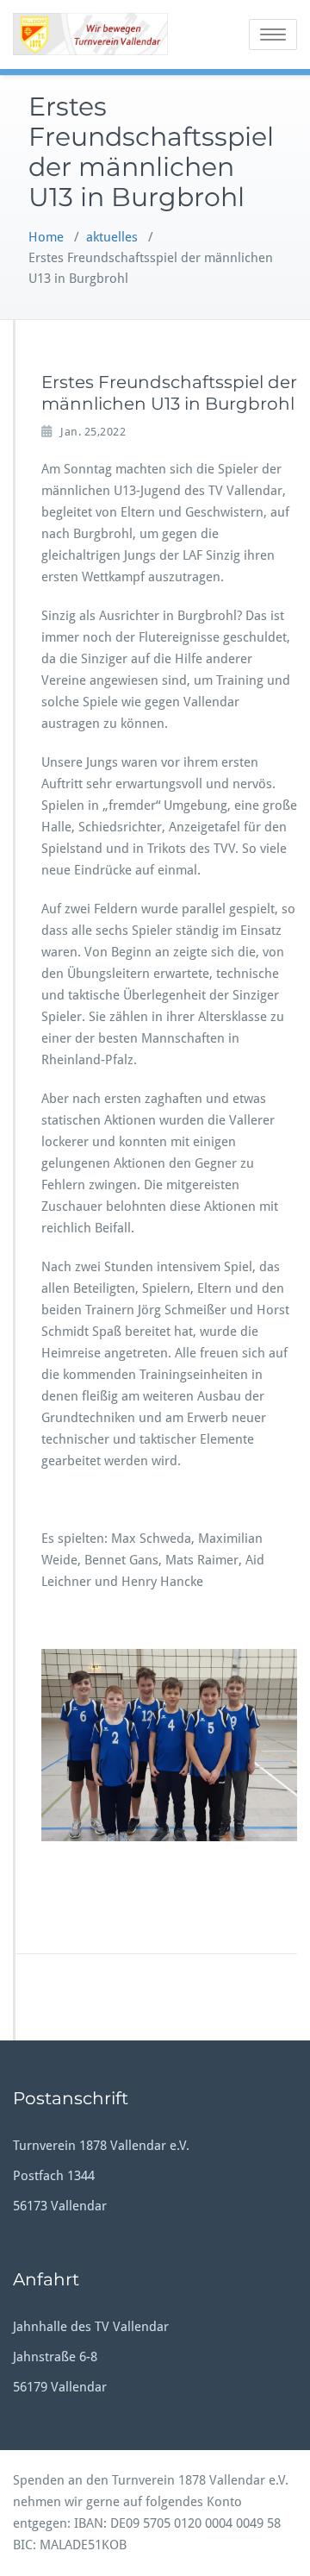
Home (46, 237)
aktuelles (112, 237)
